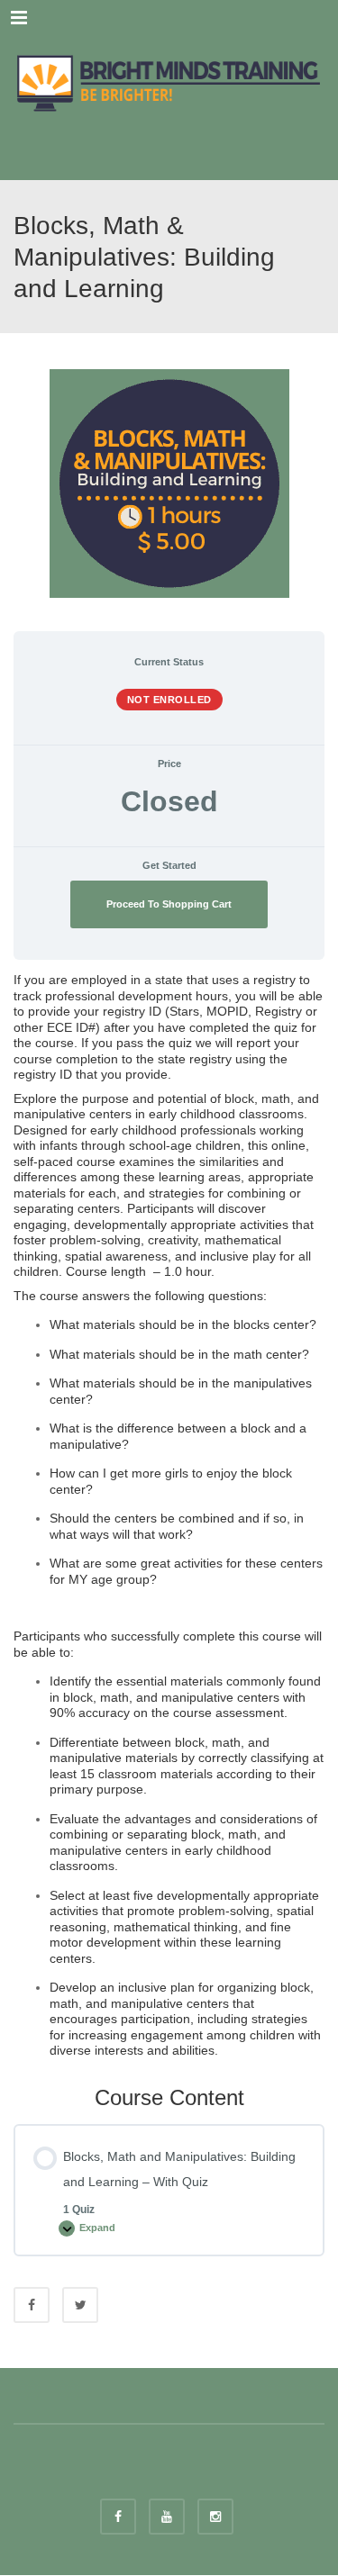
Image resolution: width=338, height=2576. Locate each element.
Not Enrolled (169, 700)
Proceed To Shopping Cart (169, 904)
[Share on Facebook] (32, 2305)
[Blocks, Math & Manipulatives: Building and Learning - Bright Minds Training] (169, 81)
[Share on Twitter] (80, 2305)
